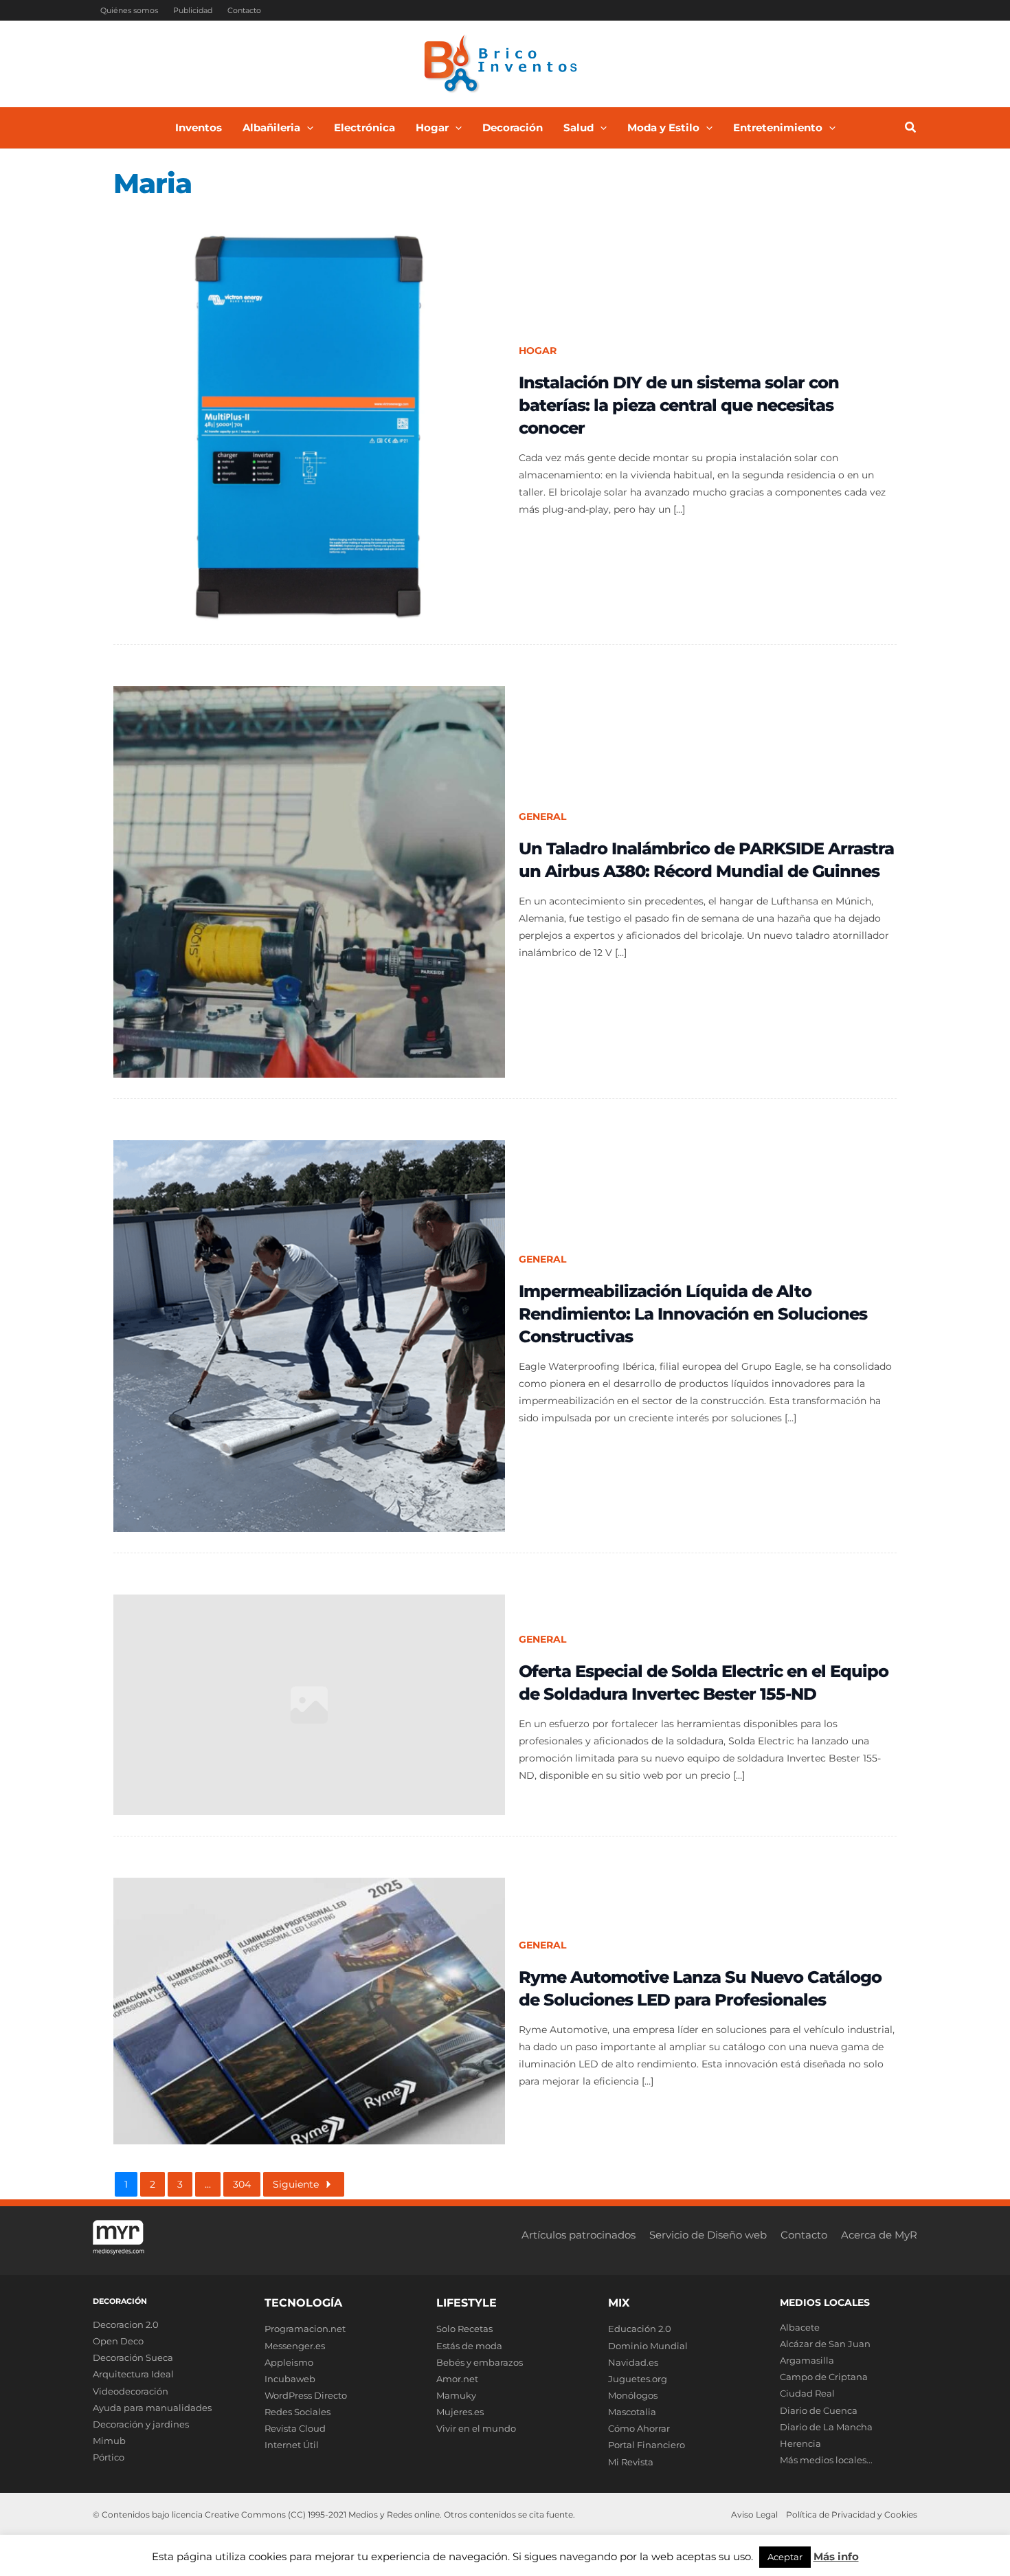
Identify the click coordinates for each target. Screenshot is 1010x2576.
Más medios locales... (826, 2460)
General (542, 817)
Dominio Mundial (648, 2346)
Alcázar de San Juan (825, 2344)
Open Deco (118, 2341)
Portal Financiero (647, 2445)
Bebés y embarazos (480, 2362)
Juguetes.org (638, 2379)
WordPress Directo (306, 2395)
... (208, 2184)
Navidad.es (633, 2362)
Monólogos (633, 2395)
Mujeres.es (460, 2412)
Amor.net (457, 2379)
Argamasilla (807, 2360)
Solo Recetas (464, 2329)
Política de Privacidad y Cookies (852, 2514)
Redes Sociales (298, 2412)
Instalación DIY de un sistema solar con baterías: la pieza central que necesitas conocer (679, 405)
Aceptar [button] (785, 2557)
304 (242, 2184)
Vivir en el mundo (476, 2428)
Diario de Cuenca (819, 2410)
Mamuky (456, 2395)
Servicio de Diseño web (708, 2235)
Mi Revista (631, 2462)
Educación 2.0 (640, 2329)
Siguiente (296, 2184)
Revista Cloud (295, 2428)
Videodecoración (131, 2391)
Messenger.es (295, 2346)
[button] (307, 128)
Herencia (800, 2443)
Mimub (109, 2441)
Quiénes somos (129, 10)
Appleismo (289, 2362)
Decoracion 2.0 (126, 2324)
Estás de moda (469, 2346)
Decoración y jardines (141, 2424)
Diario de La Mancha (826, 2427)
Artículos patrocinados (579, 2235)
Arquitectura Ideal (133, 2374)
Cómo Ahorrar (639, 2428)
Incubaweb (290, 2379)
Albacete (800, 2327)
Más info (836, 2556)
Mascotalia (632, 2412)
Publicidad (193, 10)
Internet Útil (292, 2445)
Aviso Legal (754, 2514)
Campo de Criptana (824, 2377)
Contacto (244, 10)
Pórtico (109, 2457)
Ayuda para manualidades (152, 2408)
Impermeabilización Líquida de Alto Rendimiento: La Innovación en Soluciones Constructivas (693, 1314)
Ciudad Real (807, 2393)
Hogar (538, 351)
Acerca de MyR (879, 2235)
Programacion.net (305, 2329)
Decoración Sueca (133, 2357)
